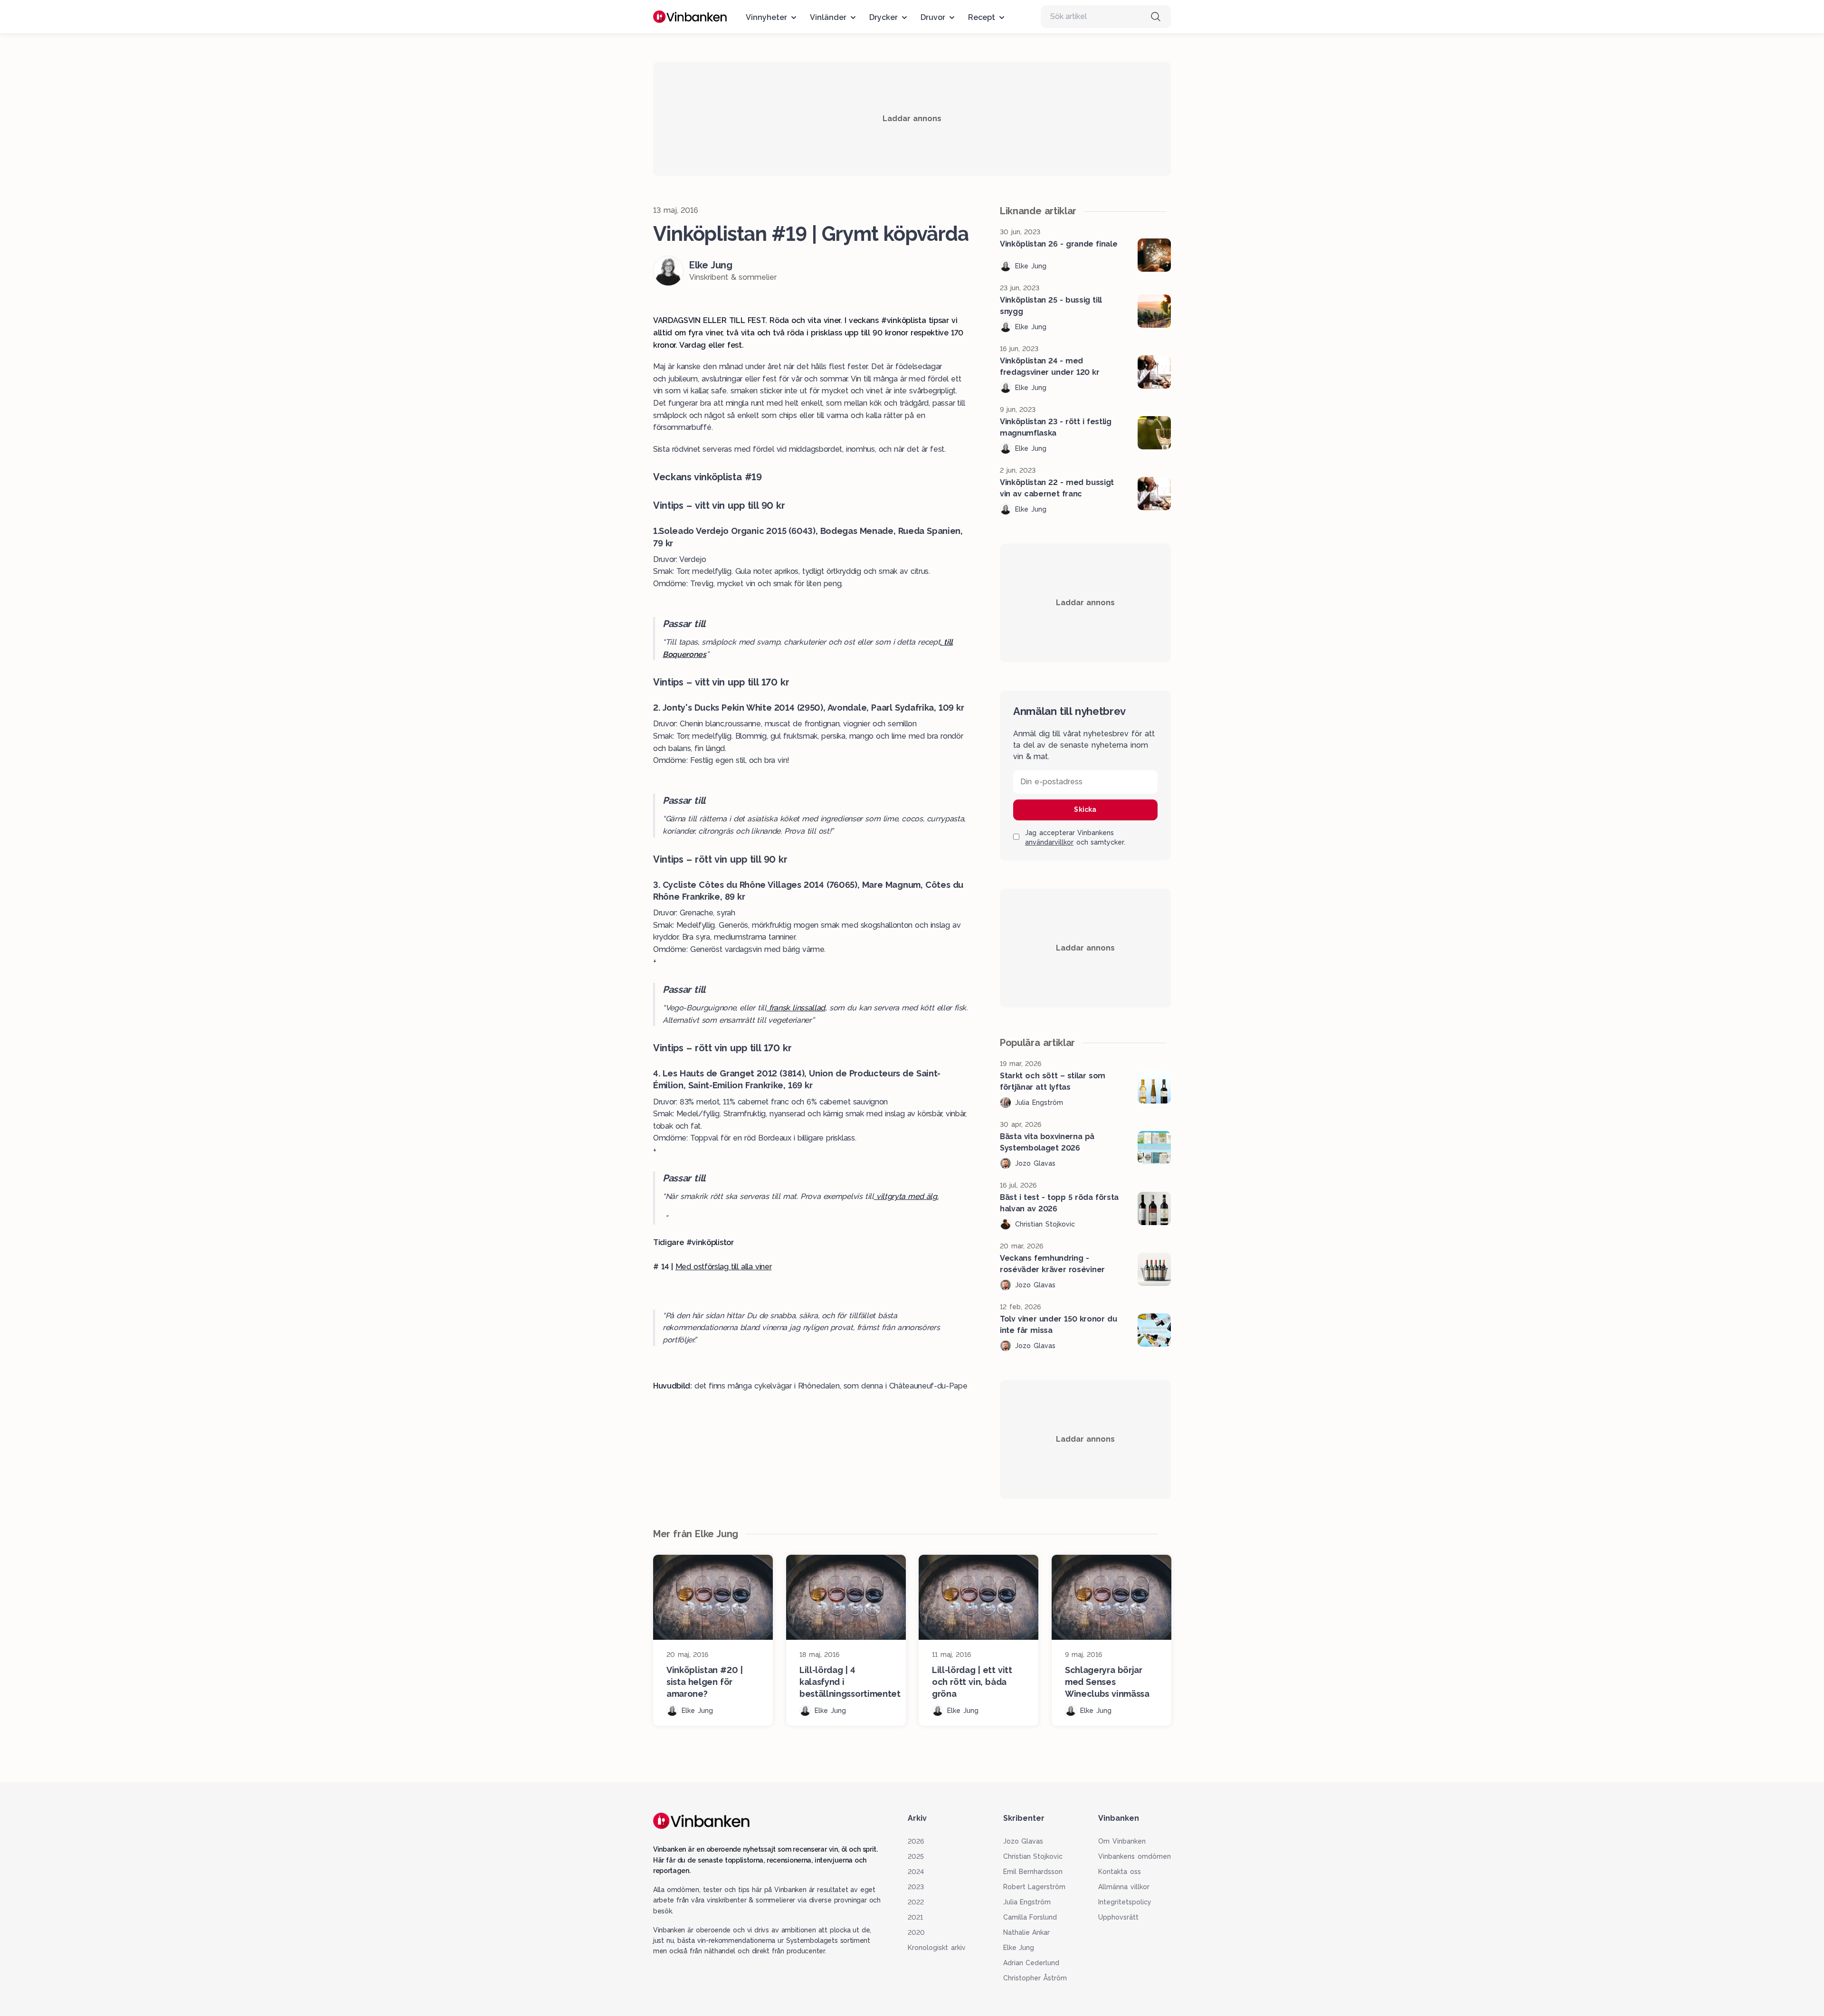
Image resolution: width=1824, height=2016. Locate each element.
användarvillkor (1049, 842)
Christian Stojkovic (1033, 1856)
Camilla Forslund (1030, 1917)
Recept (982, 17)
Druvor (933, 17)
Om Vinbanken (1122, 1841)
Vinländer (828, 17)
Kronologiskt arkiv (937, 1948)
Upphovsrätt (1118, 1917)
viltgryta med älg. (906, 1196)
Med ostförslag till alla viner (724, 1267)
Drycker (883, 17)
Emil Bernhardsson (1033, 1872)
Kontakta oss (1120, 1872)
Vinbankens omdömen (1135, 1856)
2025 (916, 1856)
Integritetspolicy (1125, 1902)
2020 (916, 1932)
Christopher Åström (1035, 1978)
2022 (916, 1902)
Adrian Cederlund (1031, 1963)
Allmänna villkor (1124, 1887)
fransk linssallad (796, 1008)
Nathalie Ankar (1027, 1932)
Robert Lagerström (1035, 1887)
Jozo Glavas (1023, 1841)
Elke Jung (1019, 1948)
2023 (916, 1887)
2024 (916, 1872)
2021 (915, 1917)
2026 (916, 1841)
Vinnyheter (766, 17)
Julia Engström (1027, 1902)
